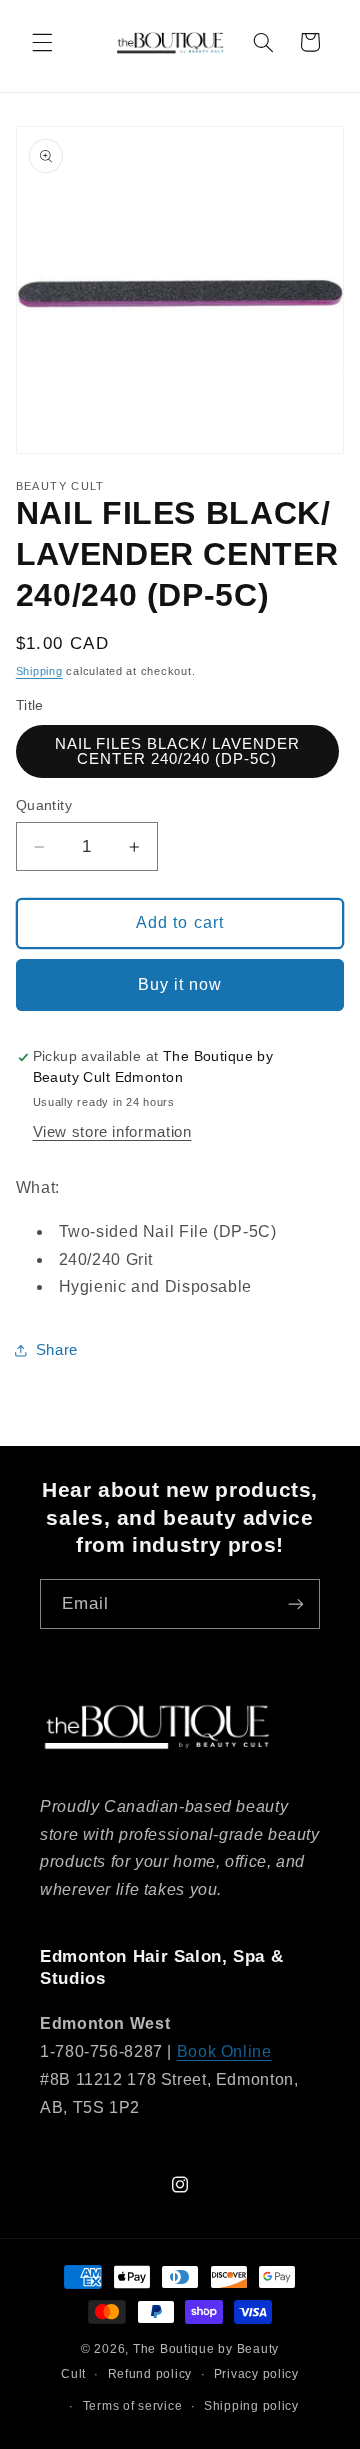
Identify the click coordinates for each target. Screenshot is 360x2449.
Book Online (224, 2051)
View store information (112, 1132)
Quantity (44, 805)
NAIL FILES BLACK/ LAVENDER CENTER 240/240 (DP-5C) (177, 751)
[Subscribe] (296, 1603)
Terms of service (133, 2406)
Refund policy (150, 2374)
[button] (42, 42)
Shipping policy (251, 2406)
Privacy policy (256, 2374)
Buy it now (180, 984)
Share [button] (57, 1350)
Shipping (39, 671)
